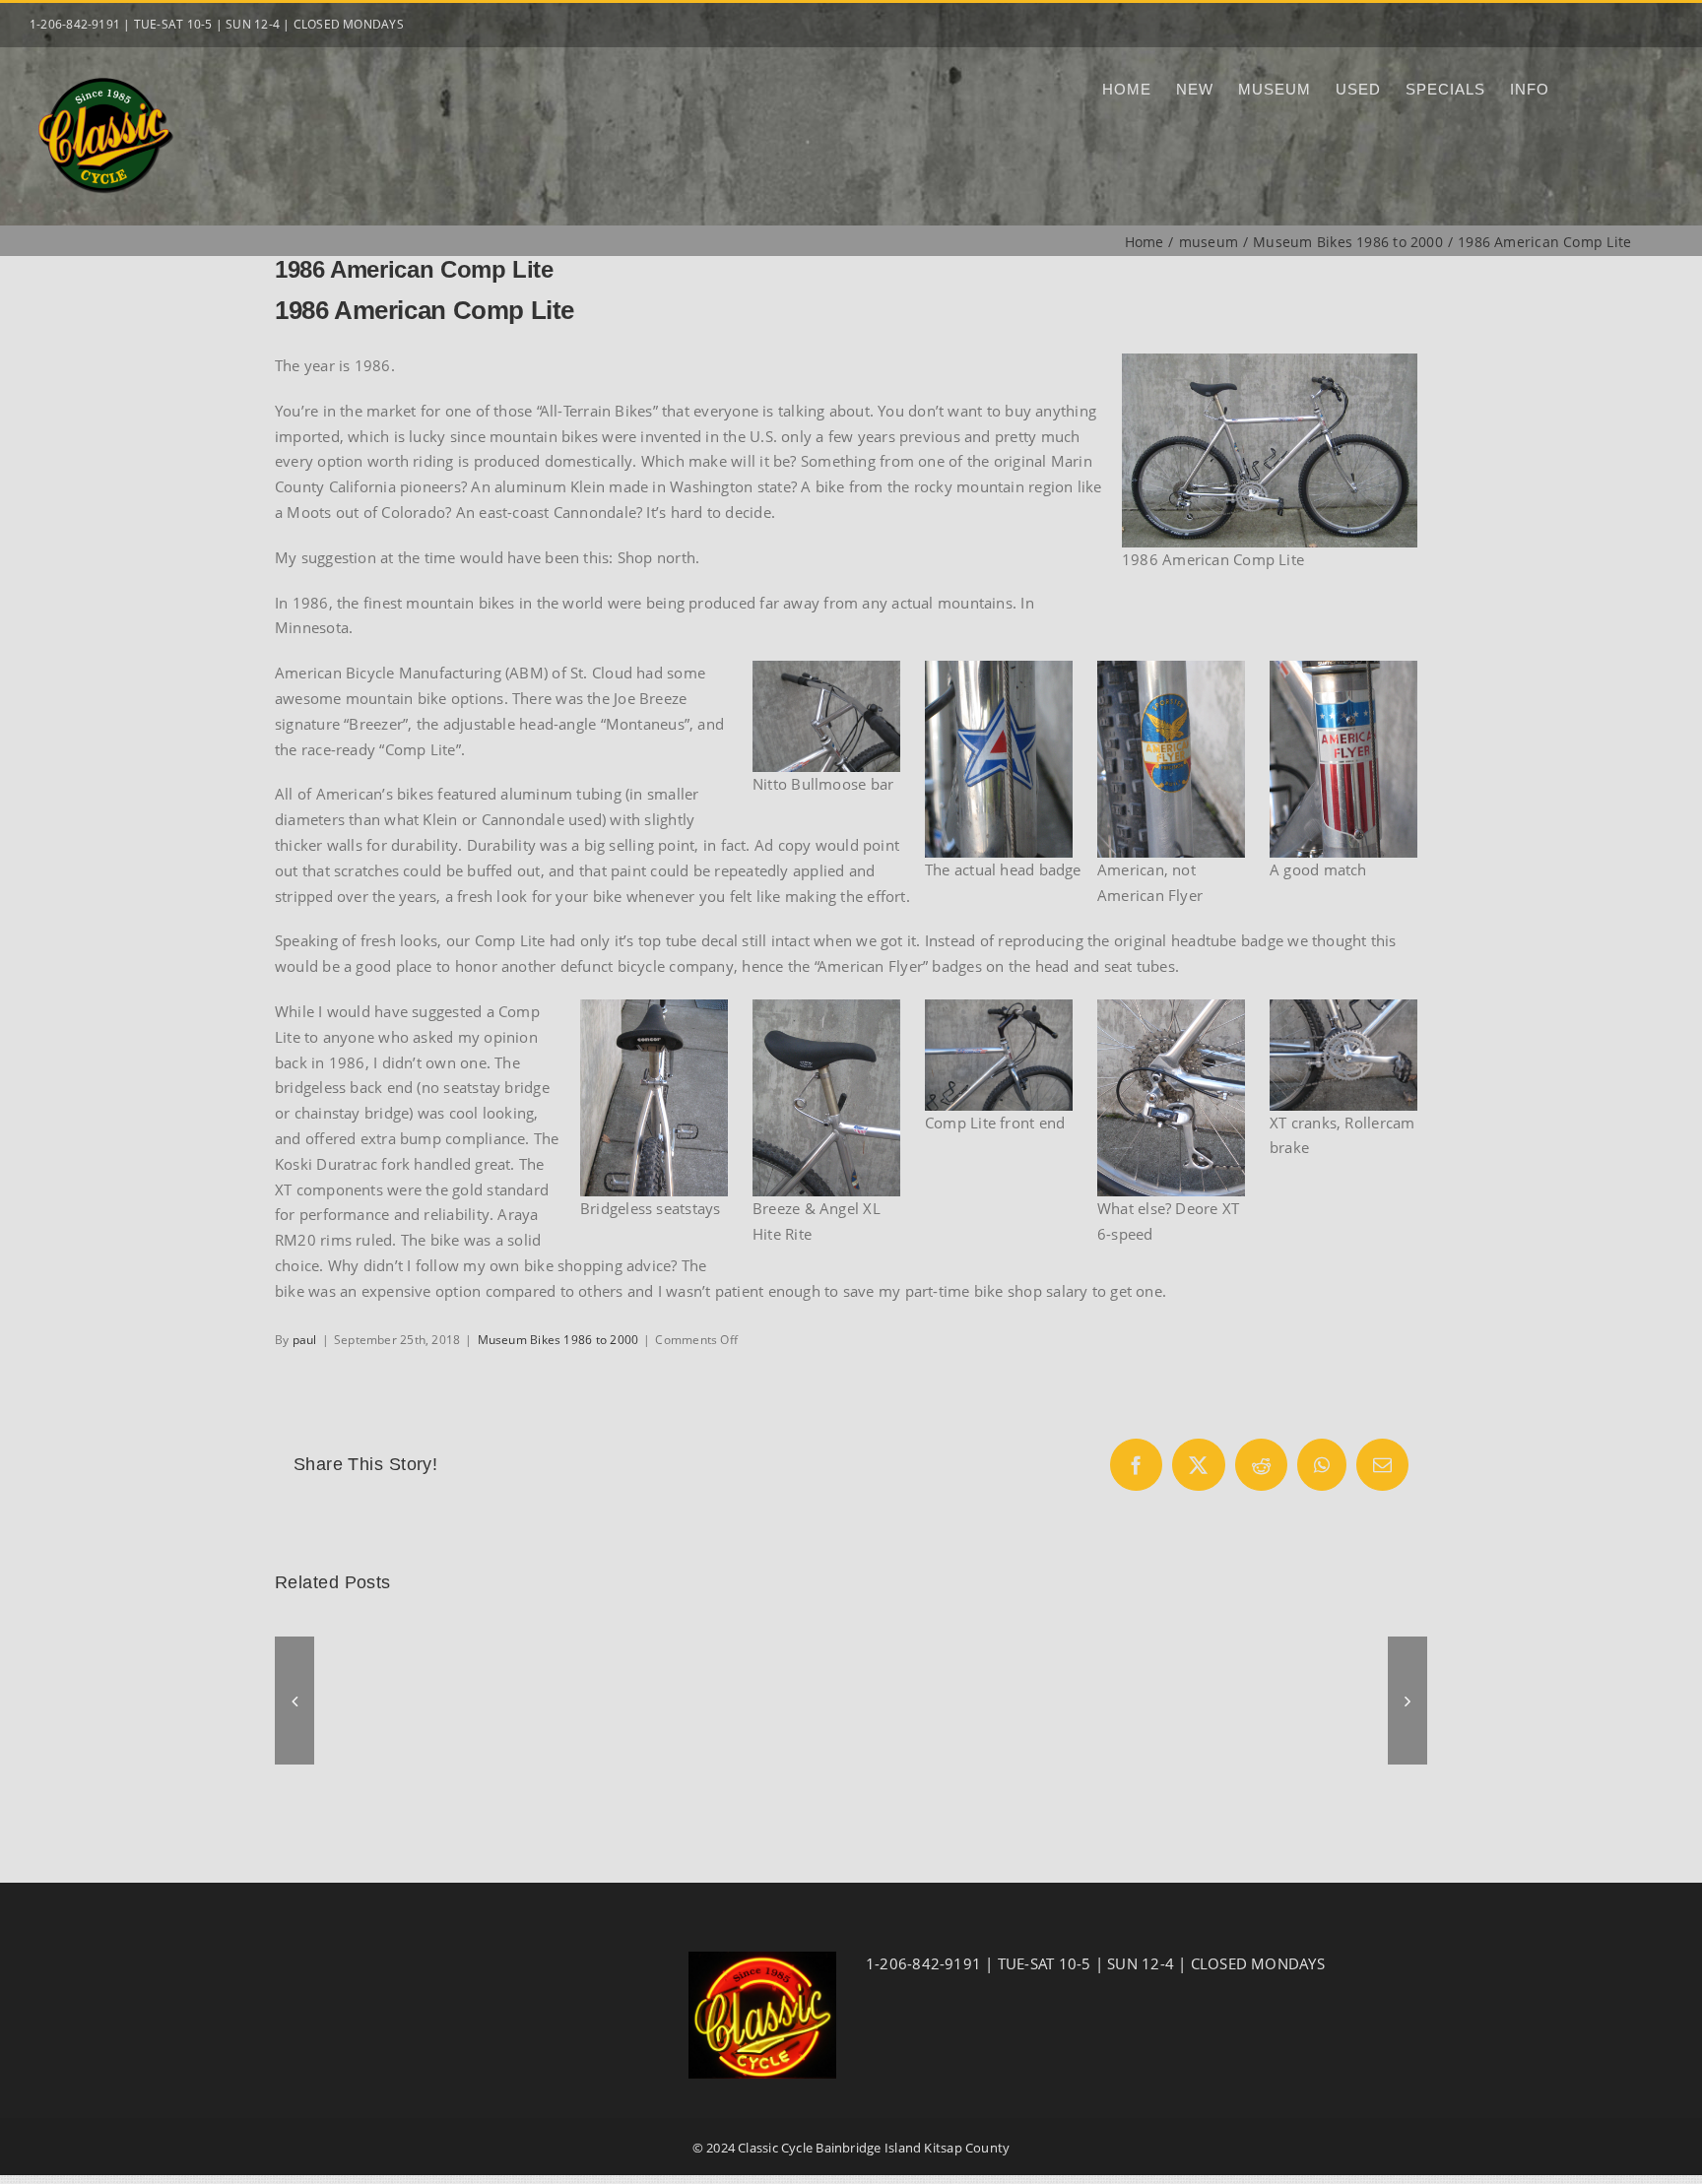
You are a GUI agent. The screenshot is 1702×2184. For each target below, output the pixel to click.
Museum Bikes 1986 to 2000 (558, 1340)
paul (305, 1340)
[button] (295, 1701)
